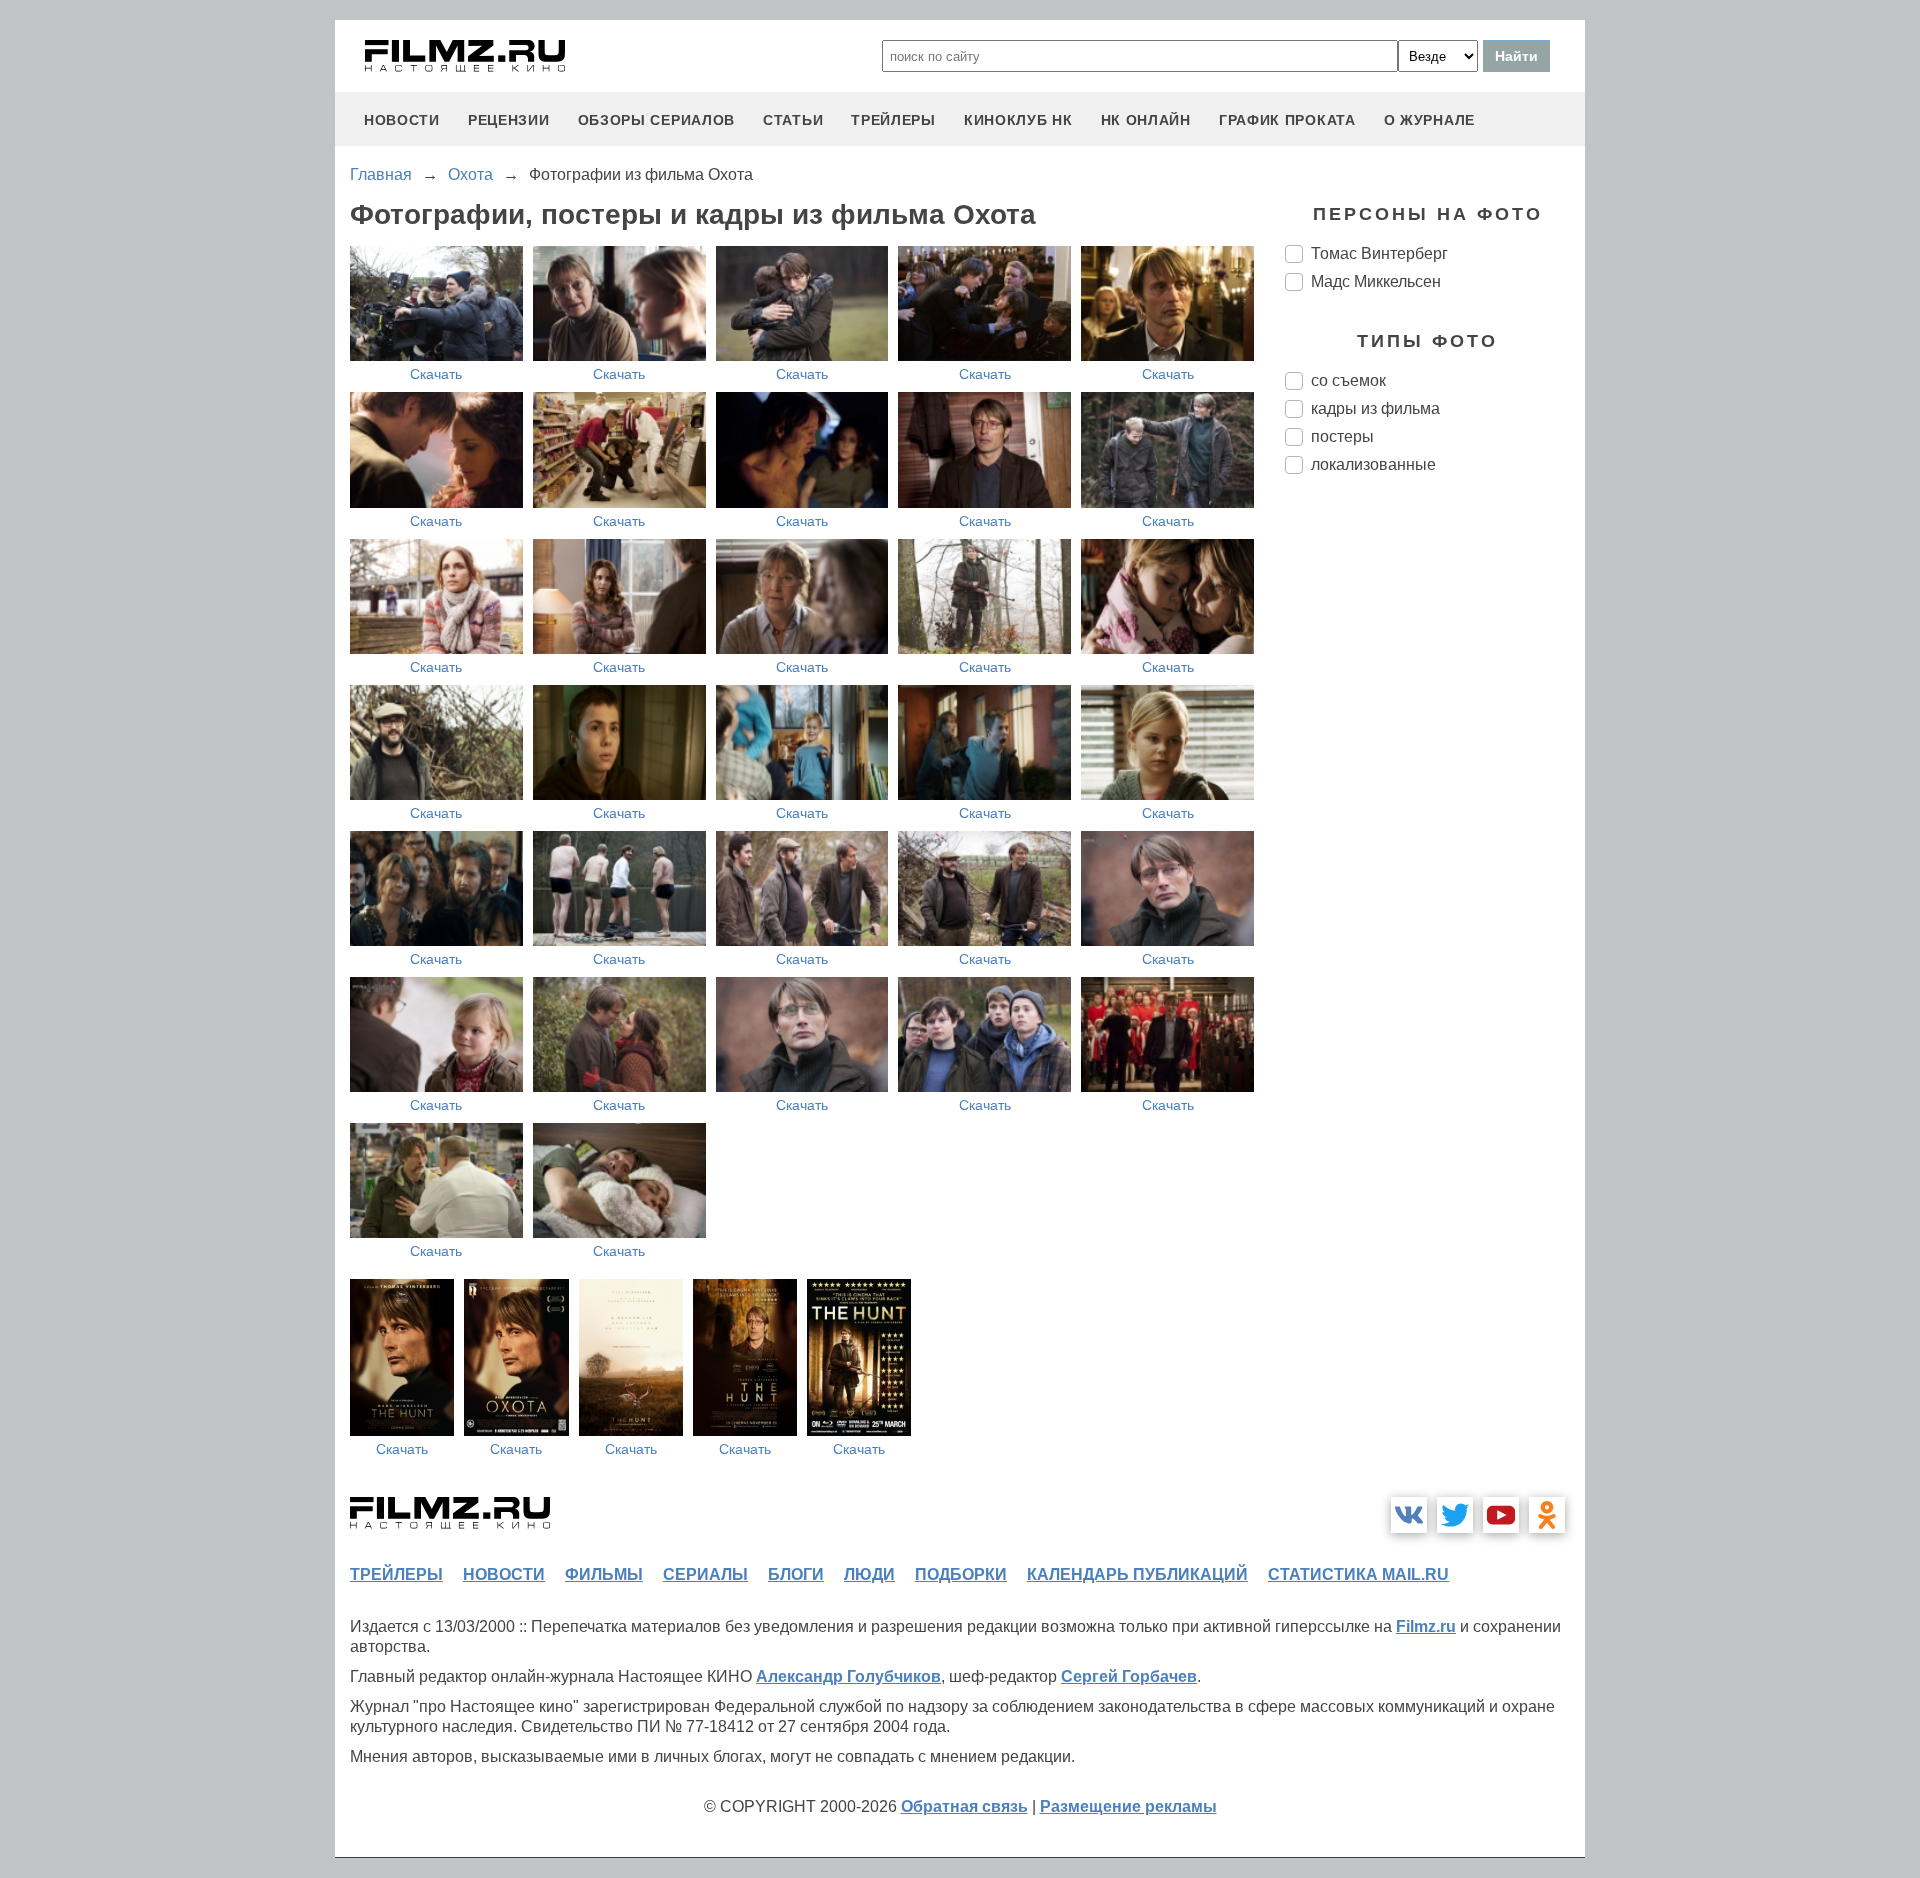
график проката (1287, 120)
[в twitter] (1455, 1515)
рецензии (509, 120)
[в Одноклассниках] (1547, 1515)
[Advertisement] (1435, 824)
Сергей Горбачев (1129, 1676)
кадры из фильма (1375, 408)
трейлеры (893, 120)
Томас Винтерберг (1379, 253)
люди (869, 1574)
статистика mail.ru (1358, 1574)
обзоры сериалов (657, 120)
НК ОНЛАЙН (1146, 120)
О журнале (1429, 120)
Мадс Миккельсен (1376, 281)
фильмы (604, 1574)
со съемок (1348, 380)
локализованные (1373, 464)
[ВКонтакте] (1409, 1515)
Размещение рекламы (1128, 1806)
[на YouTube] (1501, 1515)
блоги (796, 1574)
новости (402, 120)
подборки (961, 1574)
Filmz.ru (1426, 1626)
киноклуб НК (1018, 120)
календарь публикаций (1137, 1574)
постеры (1342, 436)
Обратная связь (964, 1806)
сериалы (705, 1574)
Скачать (436, 374)
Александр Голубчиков (848, 1676)
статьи (793, 120)
